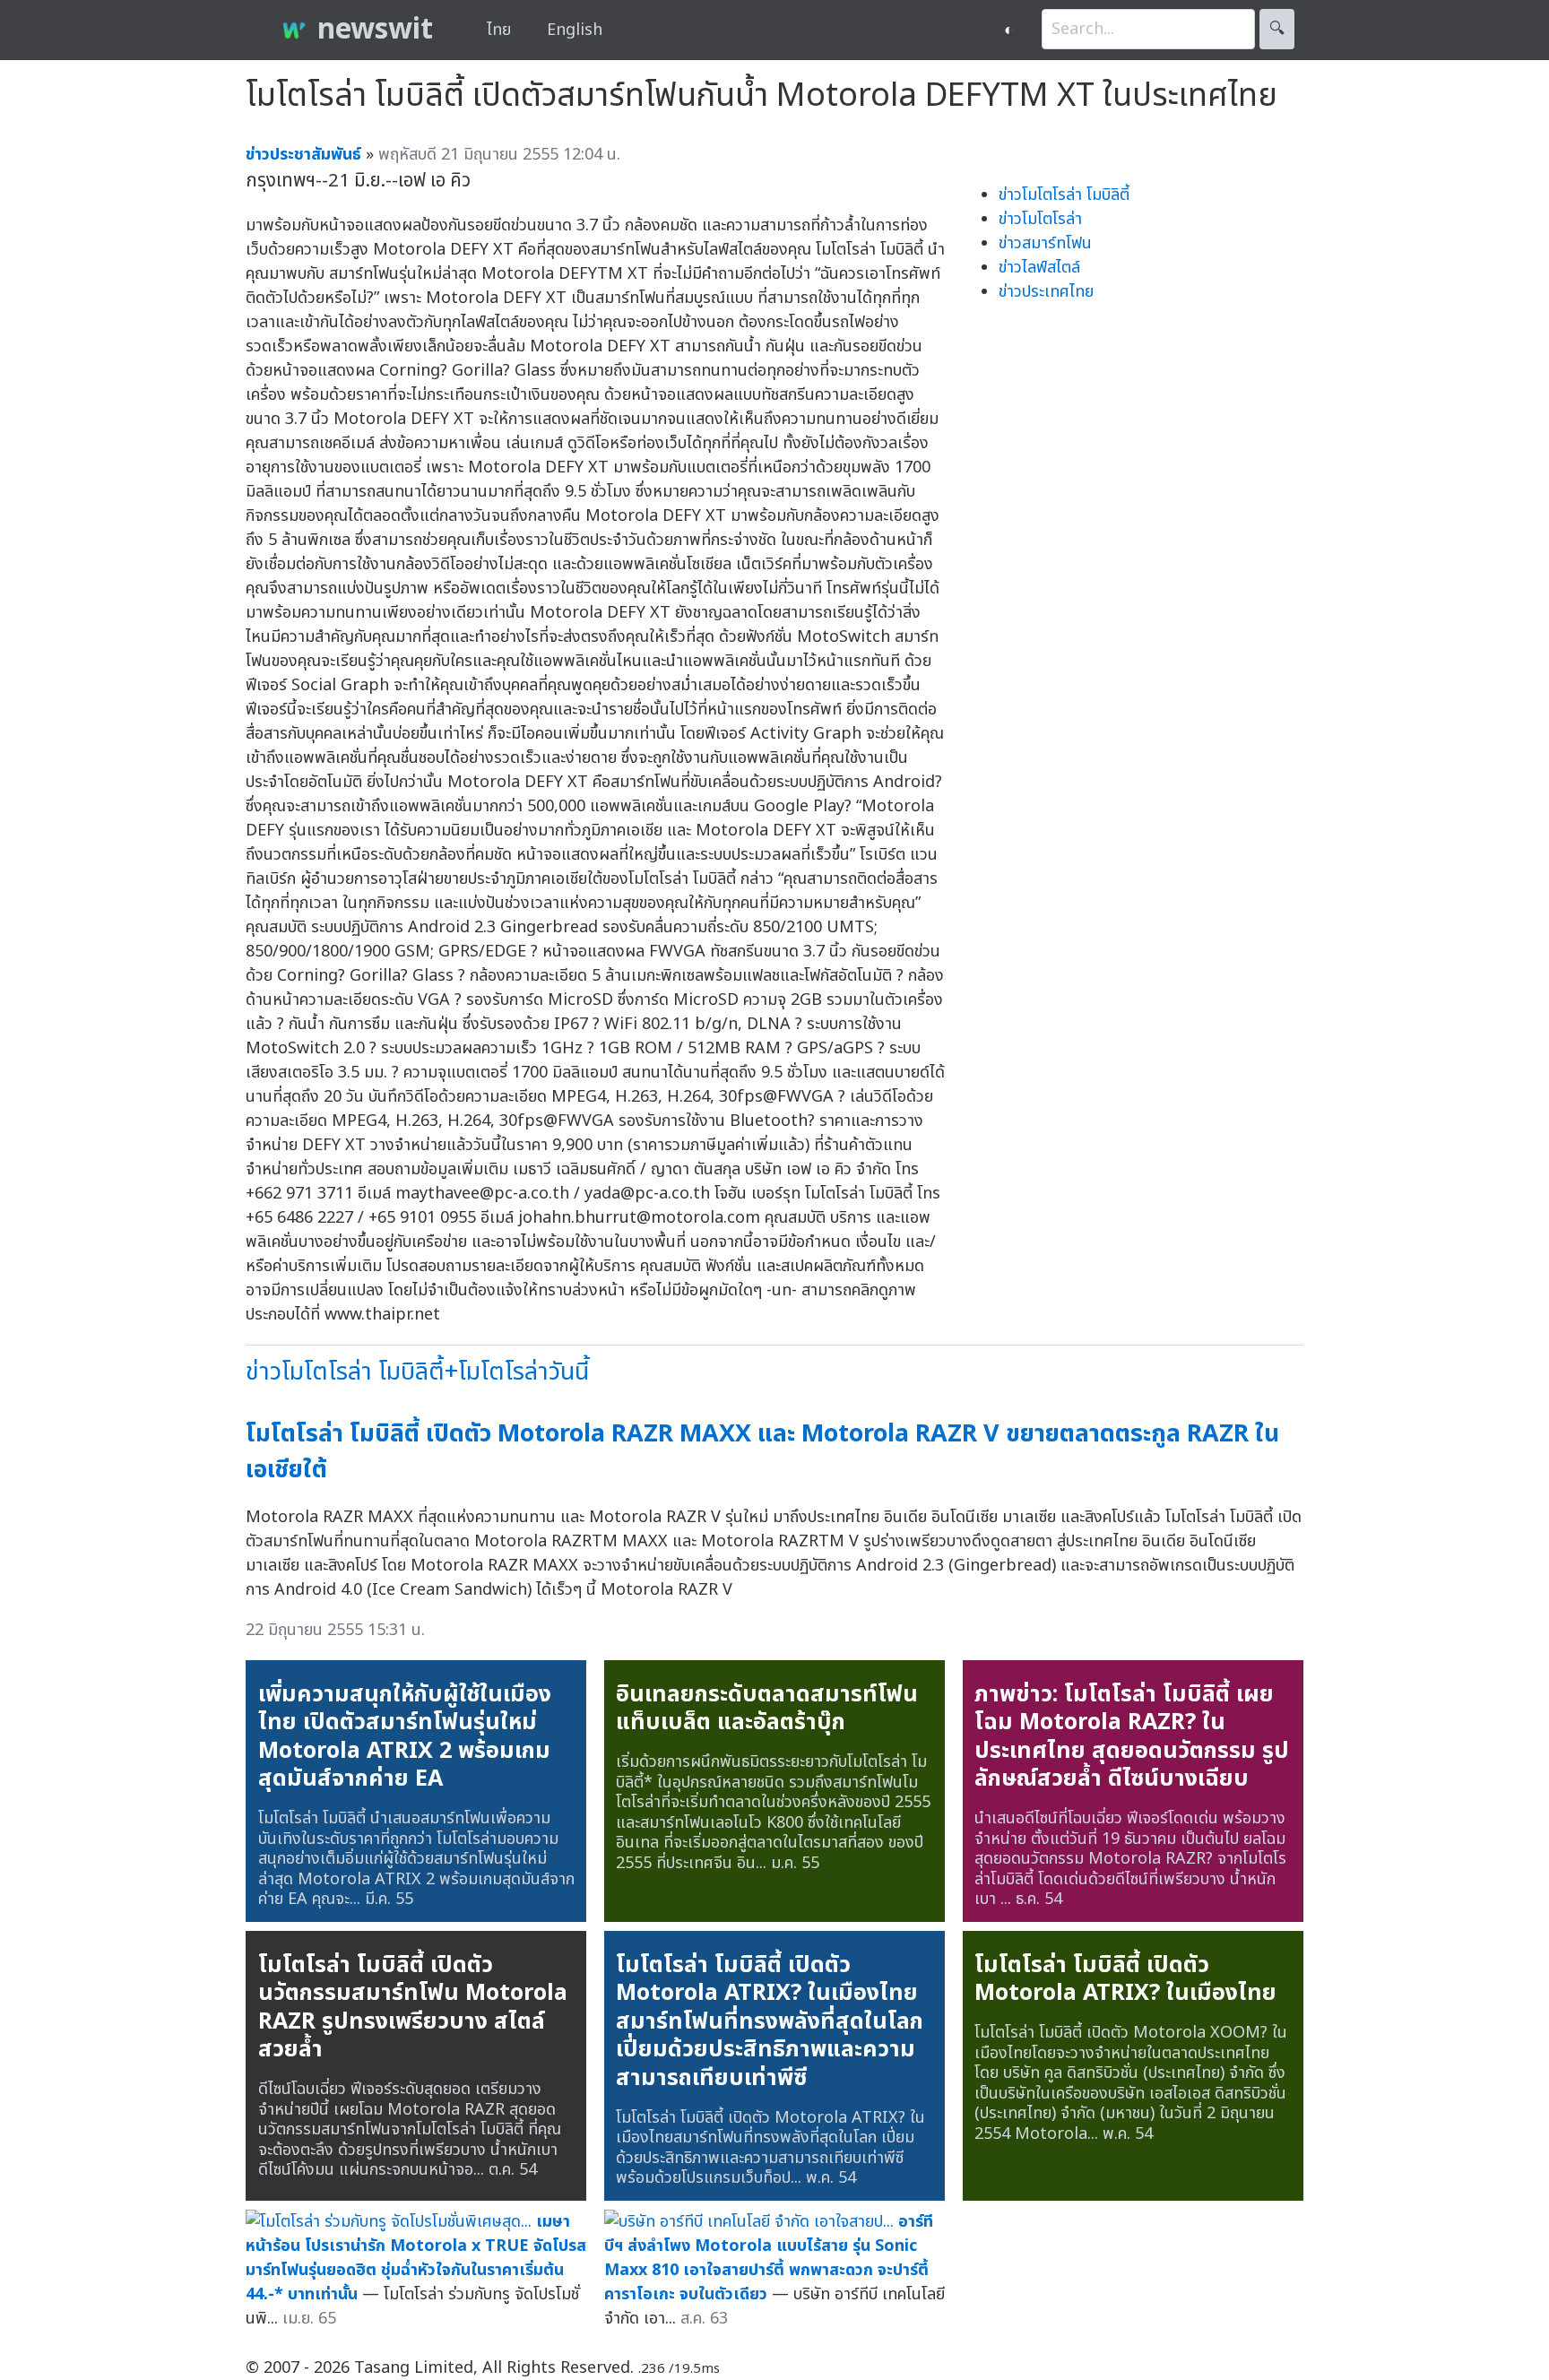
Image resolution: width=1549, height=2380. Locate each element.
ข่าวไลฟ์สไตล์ (1039, 268)
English (575, 30)
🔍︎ (1277, 29)
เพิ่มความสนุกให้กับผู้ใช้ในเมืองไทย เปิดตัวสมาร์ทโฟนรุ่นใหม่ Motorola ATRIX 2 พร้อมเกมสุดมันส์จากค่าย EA (405, 1737)
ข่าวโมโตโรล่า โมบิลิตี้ (1064, 195)
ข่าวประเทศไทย (1046, 292)
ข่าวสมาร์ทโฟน (1045, 243)
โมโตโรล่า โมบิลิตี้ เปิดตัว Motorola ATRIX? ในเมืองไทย (1125, 1979)
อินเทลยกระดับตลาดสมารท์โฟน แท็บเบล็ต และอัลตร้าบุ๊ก (767, 1709)
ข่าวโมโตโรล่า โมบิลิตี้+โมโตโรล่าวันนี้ (417, 1372)
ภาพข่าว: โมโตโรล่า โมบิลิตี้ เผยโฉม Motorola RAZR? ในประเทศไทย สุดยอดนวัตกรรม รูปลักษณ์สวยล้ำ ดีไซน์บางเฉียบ (1132, 1737)
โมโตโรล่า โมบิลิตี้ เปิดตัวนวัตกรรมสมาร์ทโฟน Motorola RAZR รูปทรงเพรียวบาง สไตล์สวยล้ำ (413, 2008)
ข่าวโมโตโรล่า (1040, 219)
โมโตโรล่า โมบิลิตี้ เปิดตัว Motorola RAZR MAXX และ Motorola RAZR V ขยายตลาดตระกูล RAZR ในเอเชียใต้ (762, 1452)
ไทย (499, 30)
